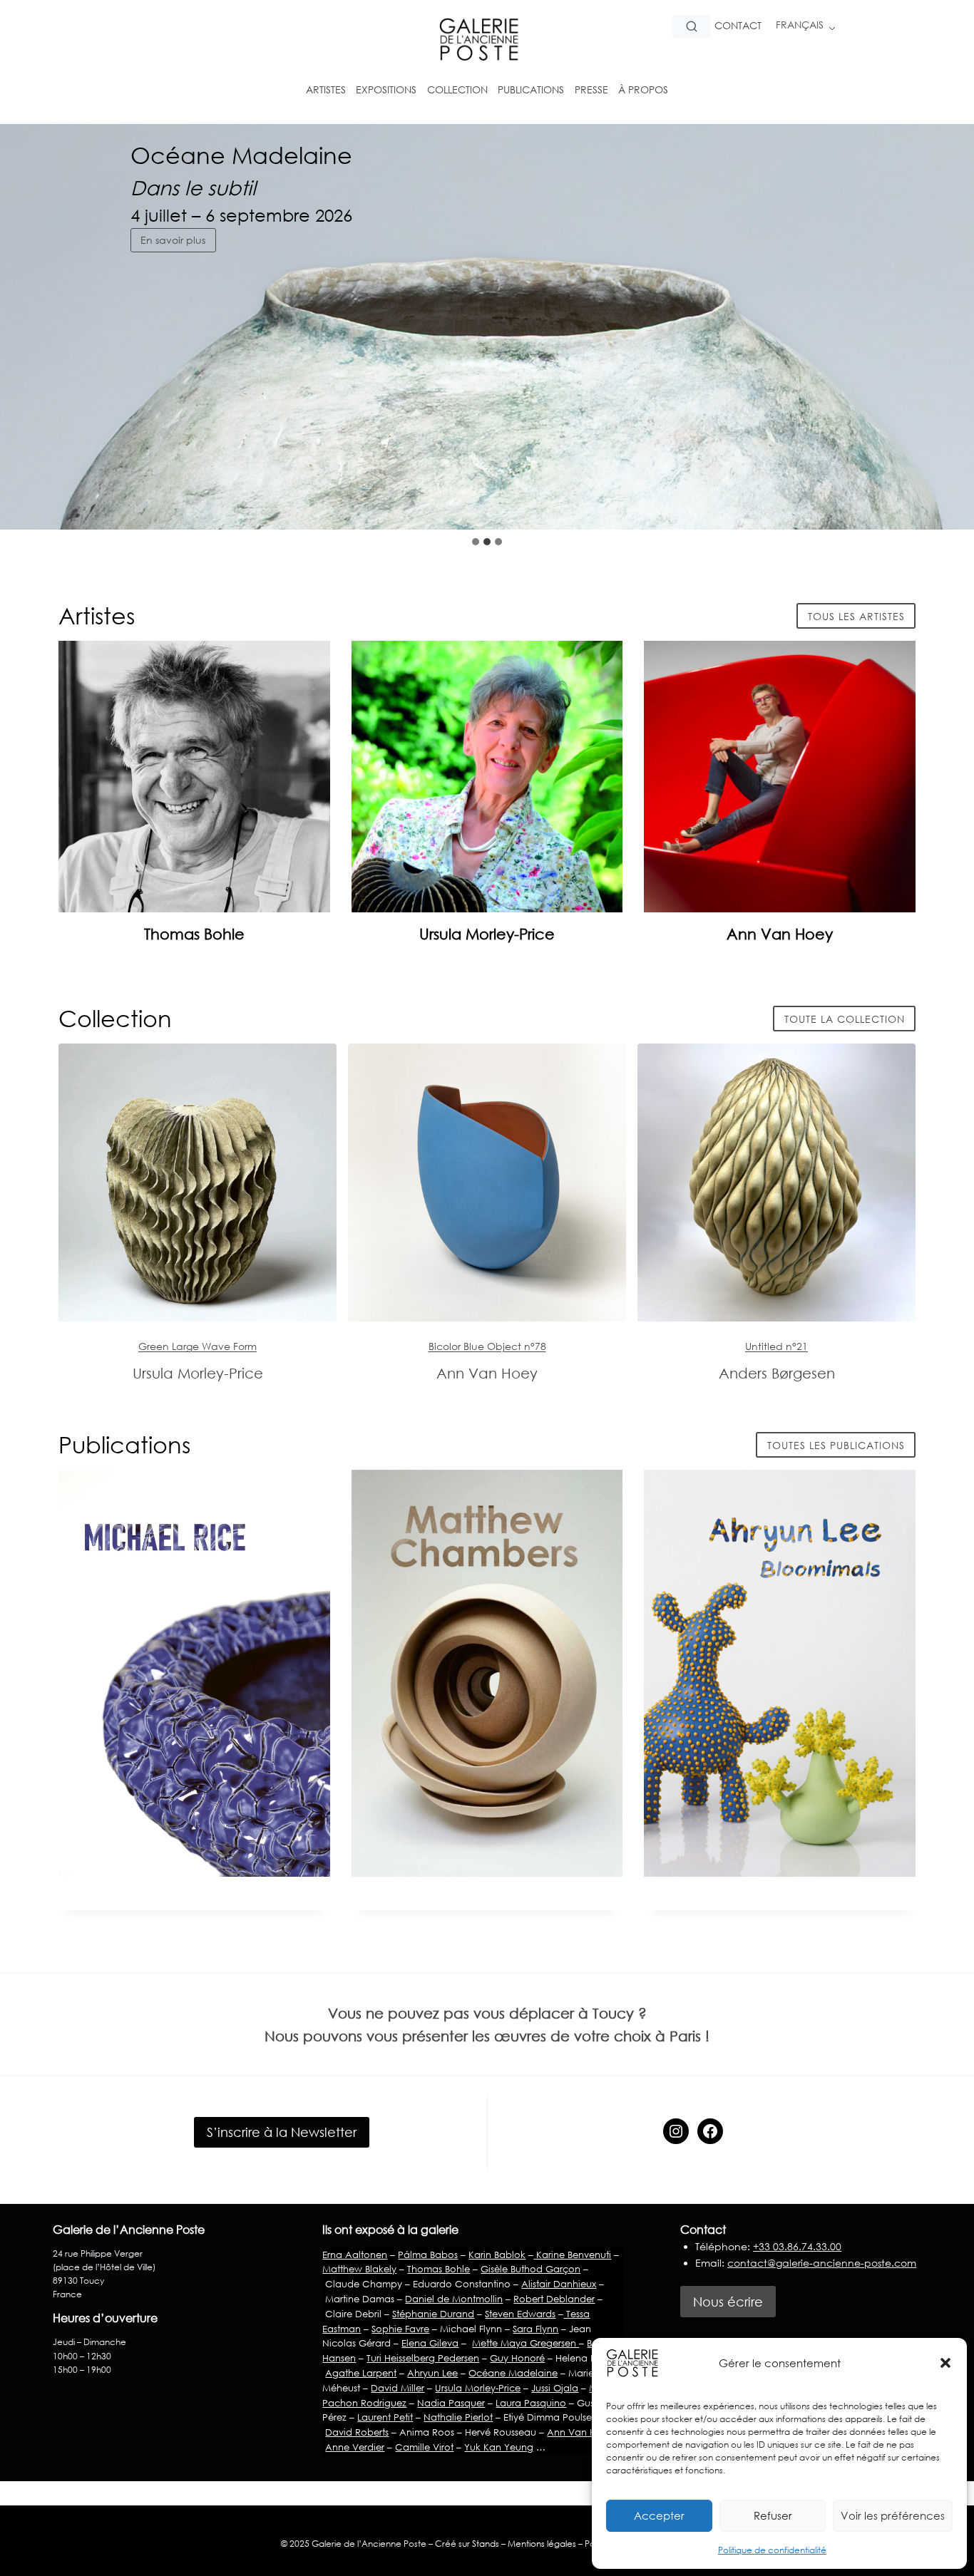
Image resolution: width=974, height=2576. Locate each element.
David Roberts (357, 2432)
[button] (945, 2363)
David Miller (398, 2388)
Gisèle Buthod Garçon (530, 2269)
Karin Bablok (497, 2255)
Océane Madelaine (513, 2373)
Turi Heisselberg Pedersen (423, 2358)
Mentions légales (542, 2544)
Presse (591, 89)
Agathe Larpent (361, 2373)
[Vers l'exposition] (198, 1183)
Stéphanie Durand (433, 2314)
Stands (486, 2544)
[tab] (476, 542)
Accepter (659, 2515)
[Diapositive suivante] (951, 501)
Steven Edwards (520, 2314)
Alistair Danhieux (559, 2284)
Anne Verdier (355, 2447)
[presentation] (194, 777)
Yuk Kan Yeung (499, 2447)
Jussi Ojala (555, 2388)
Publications (531, 89)
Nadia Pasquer (451, 2403)
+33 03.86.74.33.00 (797, 2246)
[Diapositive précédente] (917, 501)
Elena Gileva (430, 2343)
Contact (738, 25)
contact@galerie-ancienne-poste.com (822, 2263)
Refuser (773, 2515)
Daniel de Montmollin (454, 2299)
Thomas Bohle (194, 934)
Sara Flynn (535, 2329)
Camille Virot (424, 2447)
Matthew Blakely (359, 2269)
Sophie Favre (400, 2329)
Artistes (326, 89)
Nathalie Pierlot (458, 2417)
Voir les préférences (893, 2515)
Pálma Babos (428, 2255)
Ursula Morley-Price (487, 934)
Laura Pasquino (531, 2403)
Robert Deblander (554, 2299)
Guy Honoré (517, 2358)
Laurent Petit (385, 2417)
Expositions (386, 89)
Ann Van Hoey (780, 934)
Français (800, 25)
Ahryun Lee (432, 2373)
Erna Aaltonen (355, 2255)
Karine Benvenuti (572, 2255)
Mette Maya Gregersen (526, 2343)
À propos (643, 89)
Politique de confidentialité (772, 2550)
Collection (457, 89)
